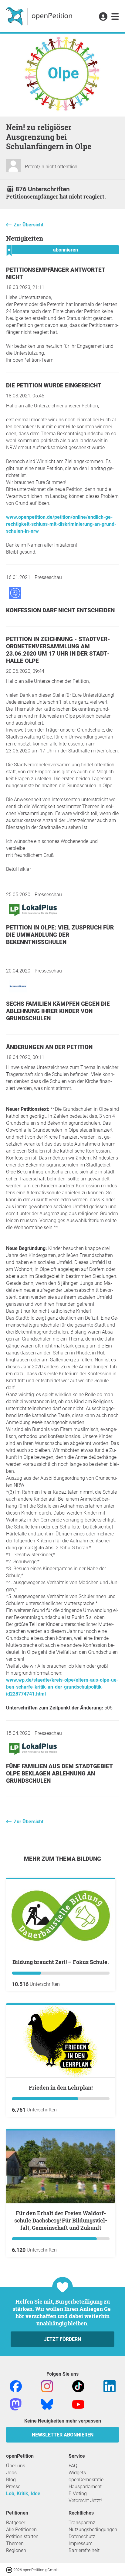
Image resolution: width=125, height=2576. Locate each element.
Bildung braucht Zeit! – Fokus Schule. (61, 1962)
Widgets (77, 2473)
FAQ (73, 2466)
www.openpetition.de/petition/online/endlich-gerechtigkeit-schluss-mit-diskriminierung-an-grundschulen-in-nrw (61, 524)
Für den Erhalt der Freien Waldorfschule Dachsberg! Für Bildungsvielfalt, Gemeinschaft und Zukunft (61, 2220)
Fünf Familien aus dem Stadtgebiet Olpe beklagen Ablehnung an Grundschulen (59, 1773)
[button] (103, 17)
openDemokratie (86, 2480)
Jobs (11, 2473)
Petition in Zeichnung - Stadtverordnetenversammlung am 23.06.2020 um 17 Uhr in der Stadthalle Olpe (58, 650)
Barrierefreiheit (84, 2550)
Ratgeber (16, 2523)
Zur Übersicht (29, 225)
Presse (13, 2487)
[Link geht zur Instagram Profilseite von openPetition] (47, 2386)
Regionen (16, 2550)
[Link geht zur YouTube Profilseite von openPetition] (78, 2404)
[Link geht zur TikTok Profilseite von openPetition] (78, 2386)
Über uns (16, 2466)
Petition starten (22, 2537)
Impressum (81, 2543)
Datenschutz (82, 2537)
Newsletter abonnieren (63, 2435)
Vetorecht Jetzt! (85, 2500)
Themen (15, 2543)
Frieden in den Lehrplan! (61, 2087)
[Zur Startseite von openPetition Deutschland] (40, 16)
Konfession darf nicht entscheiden (60, 610)
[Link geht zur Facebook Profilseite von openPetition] (16, 2386)
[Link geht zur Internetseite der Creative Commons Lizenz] (10, 2569)
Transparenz (82, 2523)
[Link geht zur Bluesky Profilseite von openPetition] (47, 2404)
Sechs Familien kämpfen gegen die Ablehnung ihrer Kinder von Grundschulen (58, 1011)
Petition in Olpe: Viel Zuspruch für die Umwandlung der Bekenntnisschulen (60, 935)
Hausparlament (85, 2487)
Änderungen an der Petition (49, 1047)
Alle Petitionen (21, 2530)
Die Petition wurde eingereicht (54, 385)
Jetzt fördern (62, 2339)
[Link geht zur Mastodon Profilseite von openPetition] (16, 2404)
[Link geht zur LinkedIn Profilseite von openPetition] (110, 2386)
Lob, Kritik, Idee (23, 2494)
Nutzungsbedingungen (93, 2530)
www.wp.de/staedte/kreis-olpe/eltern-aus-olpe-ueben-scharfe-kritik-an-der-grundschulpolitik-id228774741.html (62, 1687)
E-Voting (78, 2494)
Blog (11, 2480)
